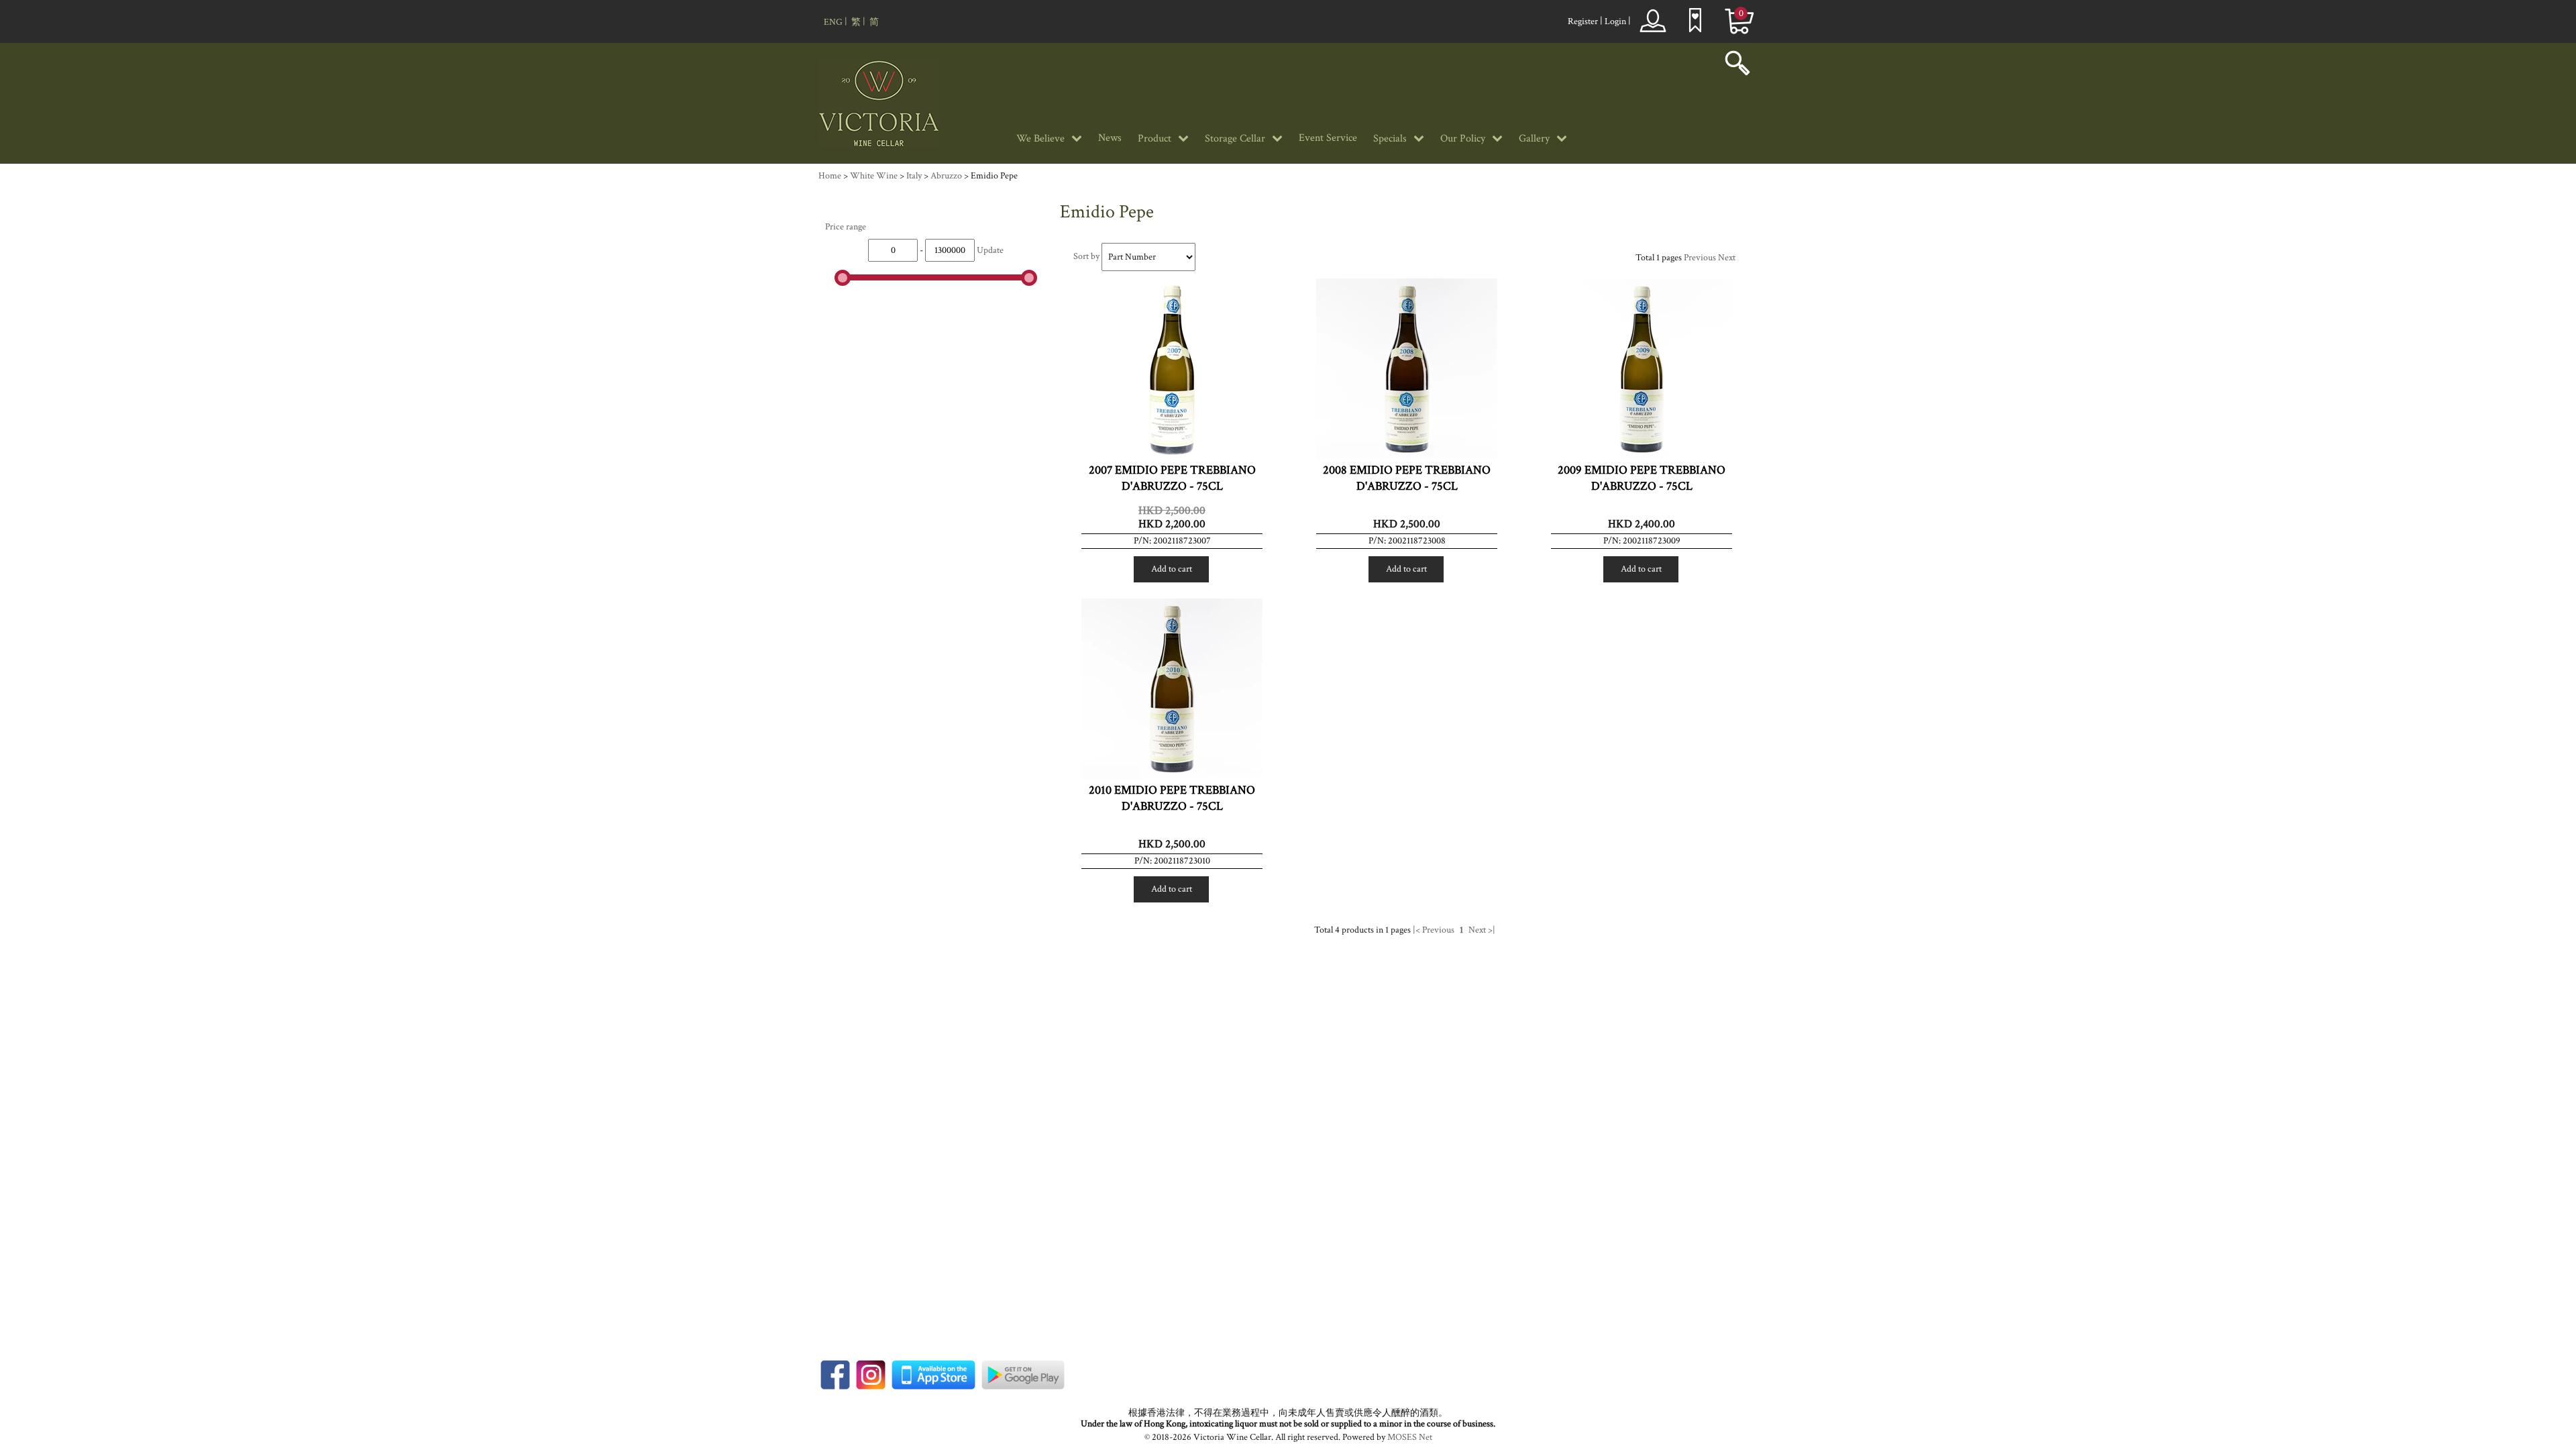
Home (830, 176)
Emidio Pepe (994, 176)
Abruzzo (946, 176)
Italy (914, 176)
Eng (833, 22)
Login (1615, 21)
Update (990, 250)
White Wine (874, 176)
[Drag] (843, 278)
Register (1583, 21)
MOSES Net (1410, 1437)
